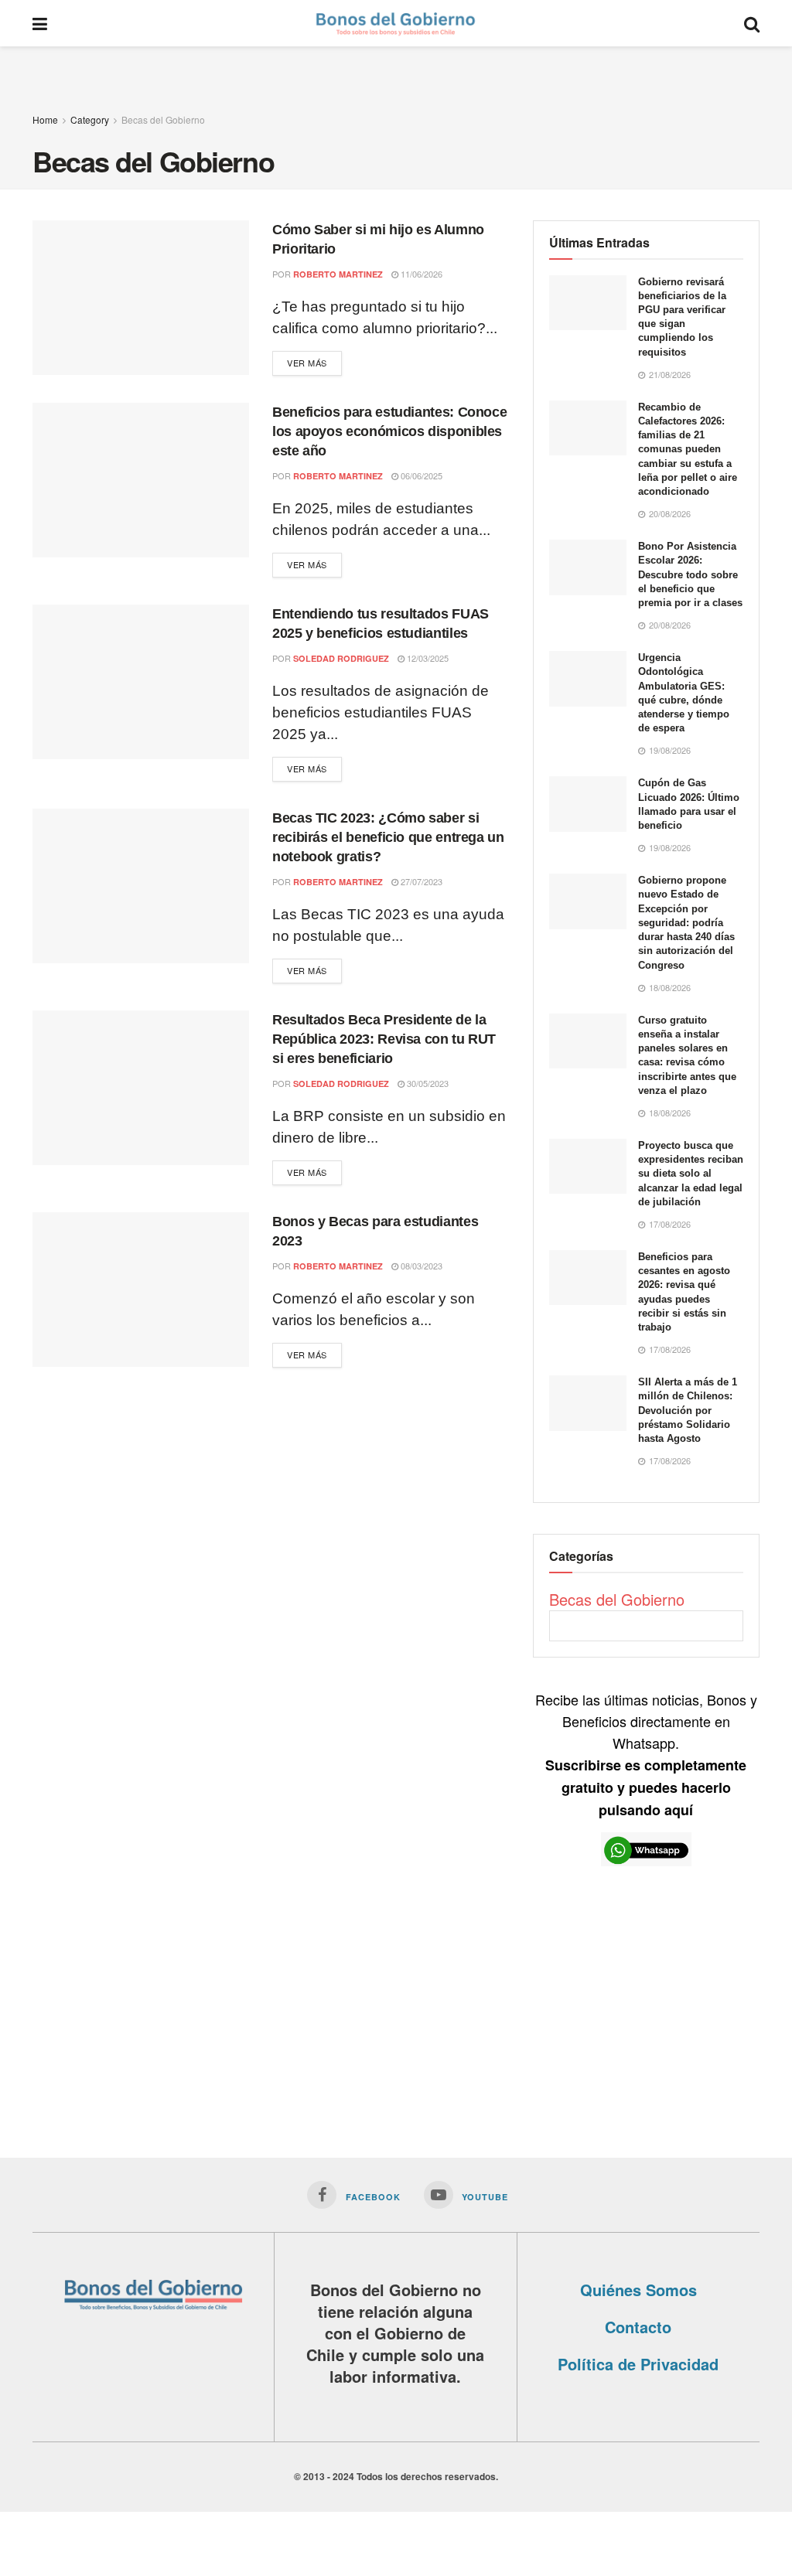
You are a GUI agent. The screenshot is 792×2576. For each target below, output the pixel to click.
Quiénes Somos (638, 2290)
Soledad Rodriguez (341, 658)
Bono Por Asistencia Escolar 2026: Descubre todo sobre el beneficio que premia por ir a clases (690, 574)
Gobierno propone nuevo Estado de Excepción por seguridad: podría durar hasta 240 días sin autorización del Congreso (686, 922)
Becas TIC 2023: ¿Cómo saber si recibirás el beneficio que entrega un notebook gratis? (388, 837)
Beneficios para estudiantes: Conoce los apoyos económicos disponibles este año (389, 431)
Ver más (307, 363)
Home (45, 119)
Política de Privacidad (638, 2364)
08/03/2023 (420, 1266)
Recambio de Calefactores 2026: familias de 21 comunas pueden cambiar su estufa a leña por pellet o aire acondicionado (688, 449)
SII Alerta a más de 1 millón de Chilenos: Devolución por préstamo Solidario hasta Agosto (688, 1410)
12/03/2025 (427, 658)
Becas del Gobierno (163, 119)
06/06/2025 (420, 475)
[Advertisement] (396, 70)
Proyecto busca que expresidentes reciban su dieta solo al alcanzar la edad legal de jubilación (691, 1174)
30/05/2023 (427, 1083)
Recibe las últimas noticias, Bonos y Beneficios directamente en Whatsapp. (646, 1754)
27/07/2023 (420, 881)
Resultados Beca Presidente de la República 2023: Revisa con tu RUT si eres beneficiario (384, 1039)
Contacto (638, 2327)
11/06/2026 (420, 274)
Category (90, 119)
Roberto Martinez (338, 274)
